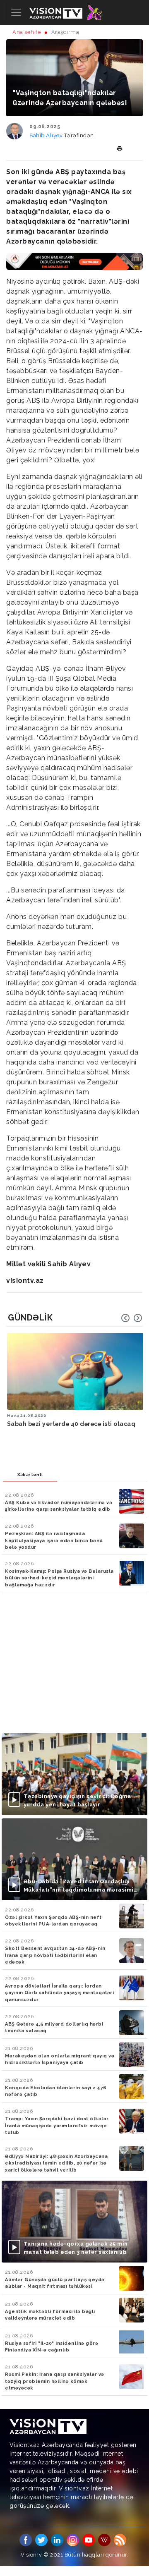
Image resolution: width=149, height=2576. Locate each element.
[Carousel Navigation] (132, 1318)
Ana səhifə (27, 32)
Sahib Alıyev (47, 135)
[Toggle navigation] (16, 12)
